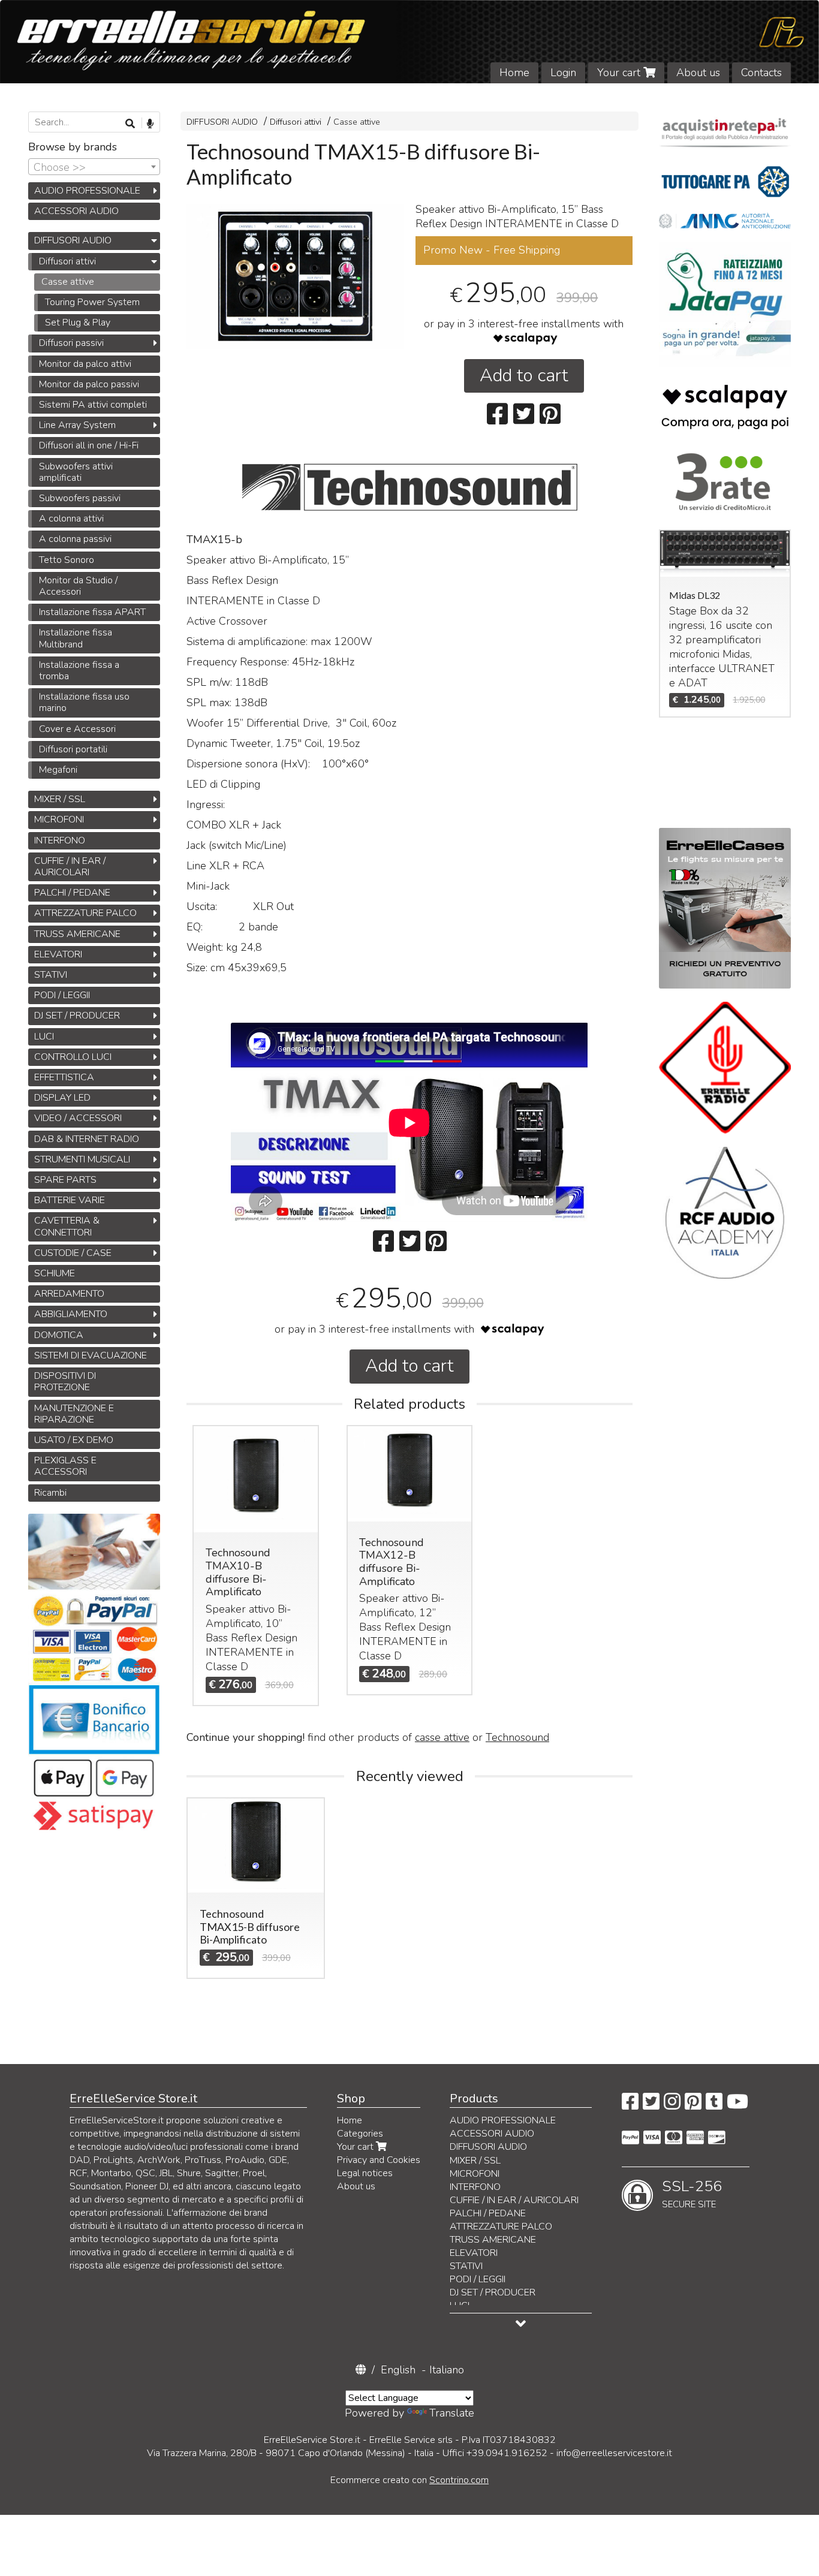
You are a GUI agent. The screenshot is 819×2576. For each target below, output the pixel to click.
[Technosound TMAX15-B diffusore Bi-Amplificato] (295, 276)
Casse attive (357, 122)
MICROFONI (59, 820)
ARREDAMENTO (69, 1294)
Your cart (620, 73)
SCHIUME (55, 1273)
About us (698, 73)
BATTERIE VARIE (70, 1200)
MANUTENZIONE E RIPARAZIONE (74, 1414)
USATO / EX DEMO (74, 1440)
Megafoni (58, 770)
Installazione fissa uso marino (84, 702)
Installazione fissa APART (92, 612)
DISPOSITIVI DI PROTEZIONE (65, 1382)
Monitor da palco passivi (89, 384)
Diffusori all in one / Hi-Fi (89, 445)
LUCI (44, 1037)
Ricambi (50, 1493)
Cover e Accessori (77, 729)
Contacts (761, 73)
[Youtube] (737, 2105)
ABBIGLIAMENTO (71, 1314)
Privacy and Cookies (379, 2160)
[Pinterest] (693, 2105)
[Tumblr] (714, 2105)
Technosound (517, 1737)
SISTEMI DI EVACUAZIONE (91, 1355)
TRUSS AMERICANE (77, 934)
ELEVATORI (58, 954)
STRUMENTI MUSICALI (82, 1159)
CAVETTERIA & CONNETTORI (67, 1226)
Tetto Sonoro (67, 560)
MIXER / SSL (60, 799)
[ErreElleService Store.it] (409, 42)
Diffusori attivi (296, 122)
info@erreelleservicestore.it (614, 2453)
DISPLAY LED (62, 1098)
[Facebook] (630, 2105)
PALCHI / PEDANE (72, 893)
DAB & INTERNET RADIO (87, 1139)
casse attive (442, 1737)
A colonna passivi (75, 539)
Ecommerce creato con (409, 2480)
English (398, 2370)
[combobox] (94, 167)
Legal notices (365, 2173)
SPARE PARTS (65, 1180)
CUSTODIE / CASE (73, 1253)
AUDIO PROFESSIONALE (87, 191)
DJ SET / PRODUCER (77, 1016)
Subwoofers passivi (80, 498)
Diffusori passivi (71, 343)
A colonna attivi (71, 519)
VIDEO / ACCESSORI (78, 1118)
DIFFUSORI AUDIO (222, 122)
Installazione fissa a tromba (79, 671)
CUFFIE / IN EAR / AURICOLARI (70, 867)
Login (563, 73)
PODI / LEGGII (62, 995)
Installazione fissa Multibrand (76, 638)
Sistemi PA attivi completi (93, 405)
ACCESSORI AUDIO (76, 211)
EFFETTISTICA (64, 1077)
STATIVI (51, 975)
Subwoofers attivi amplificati (76, 472)
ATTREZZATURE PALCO (85, 913)
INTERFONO (60, 840)
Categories (360, 2134)
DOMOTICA (59, 1335)
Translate (452, 2413)
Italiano (447, 2370)
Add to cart (524, 376)
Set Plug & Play (78, 323)
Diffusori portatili (73, 749)
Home (514, 73)
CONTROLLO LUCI (73, 1057)
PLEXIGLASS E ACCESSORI (65, 1466)
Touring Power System (92, 302)
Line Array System (77, 425)
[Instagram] (672, 2105)
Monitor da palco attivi (85, 364)
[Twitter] (651, 2105)
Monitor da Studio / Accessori (78, 586)
